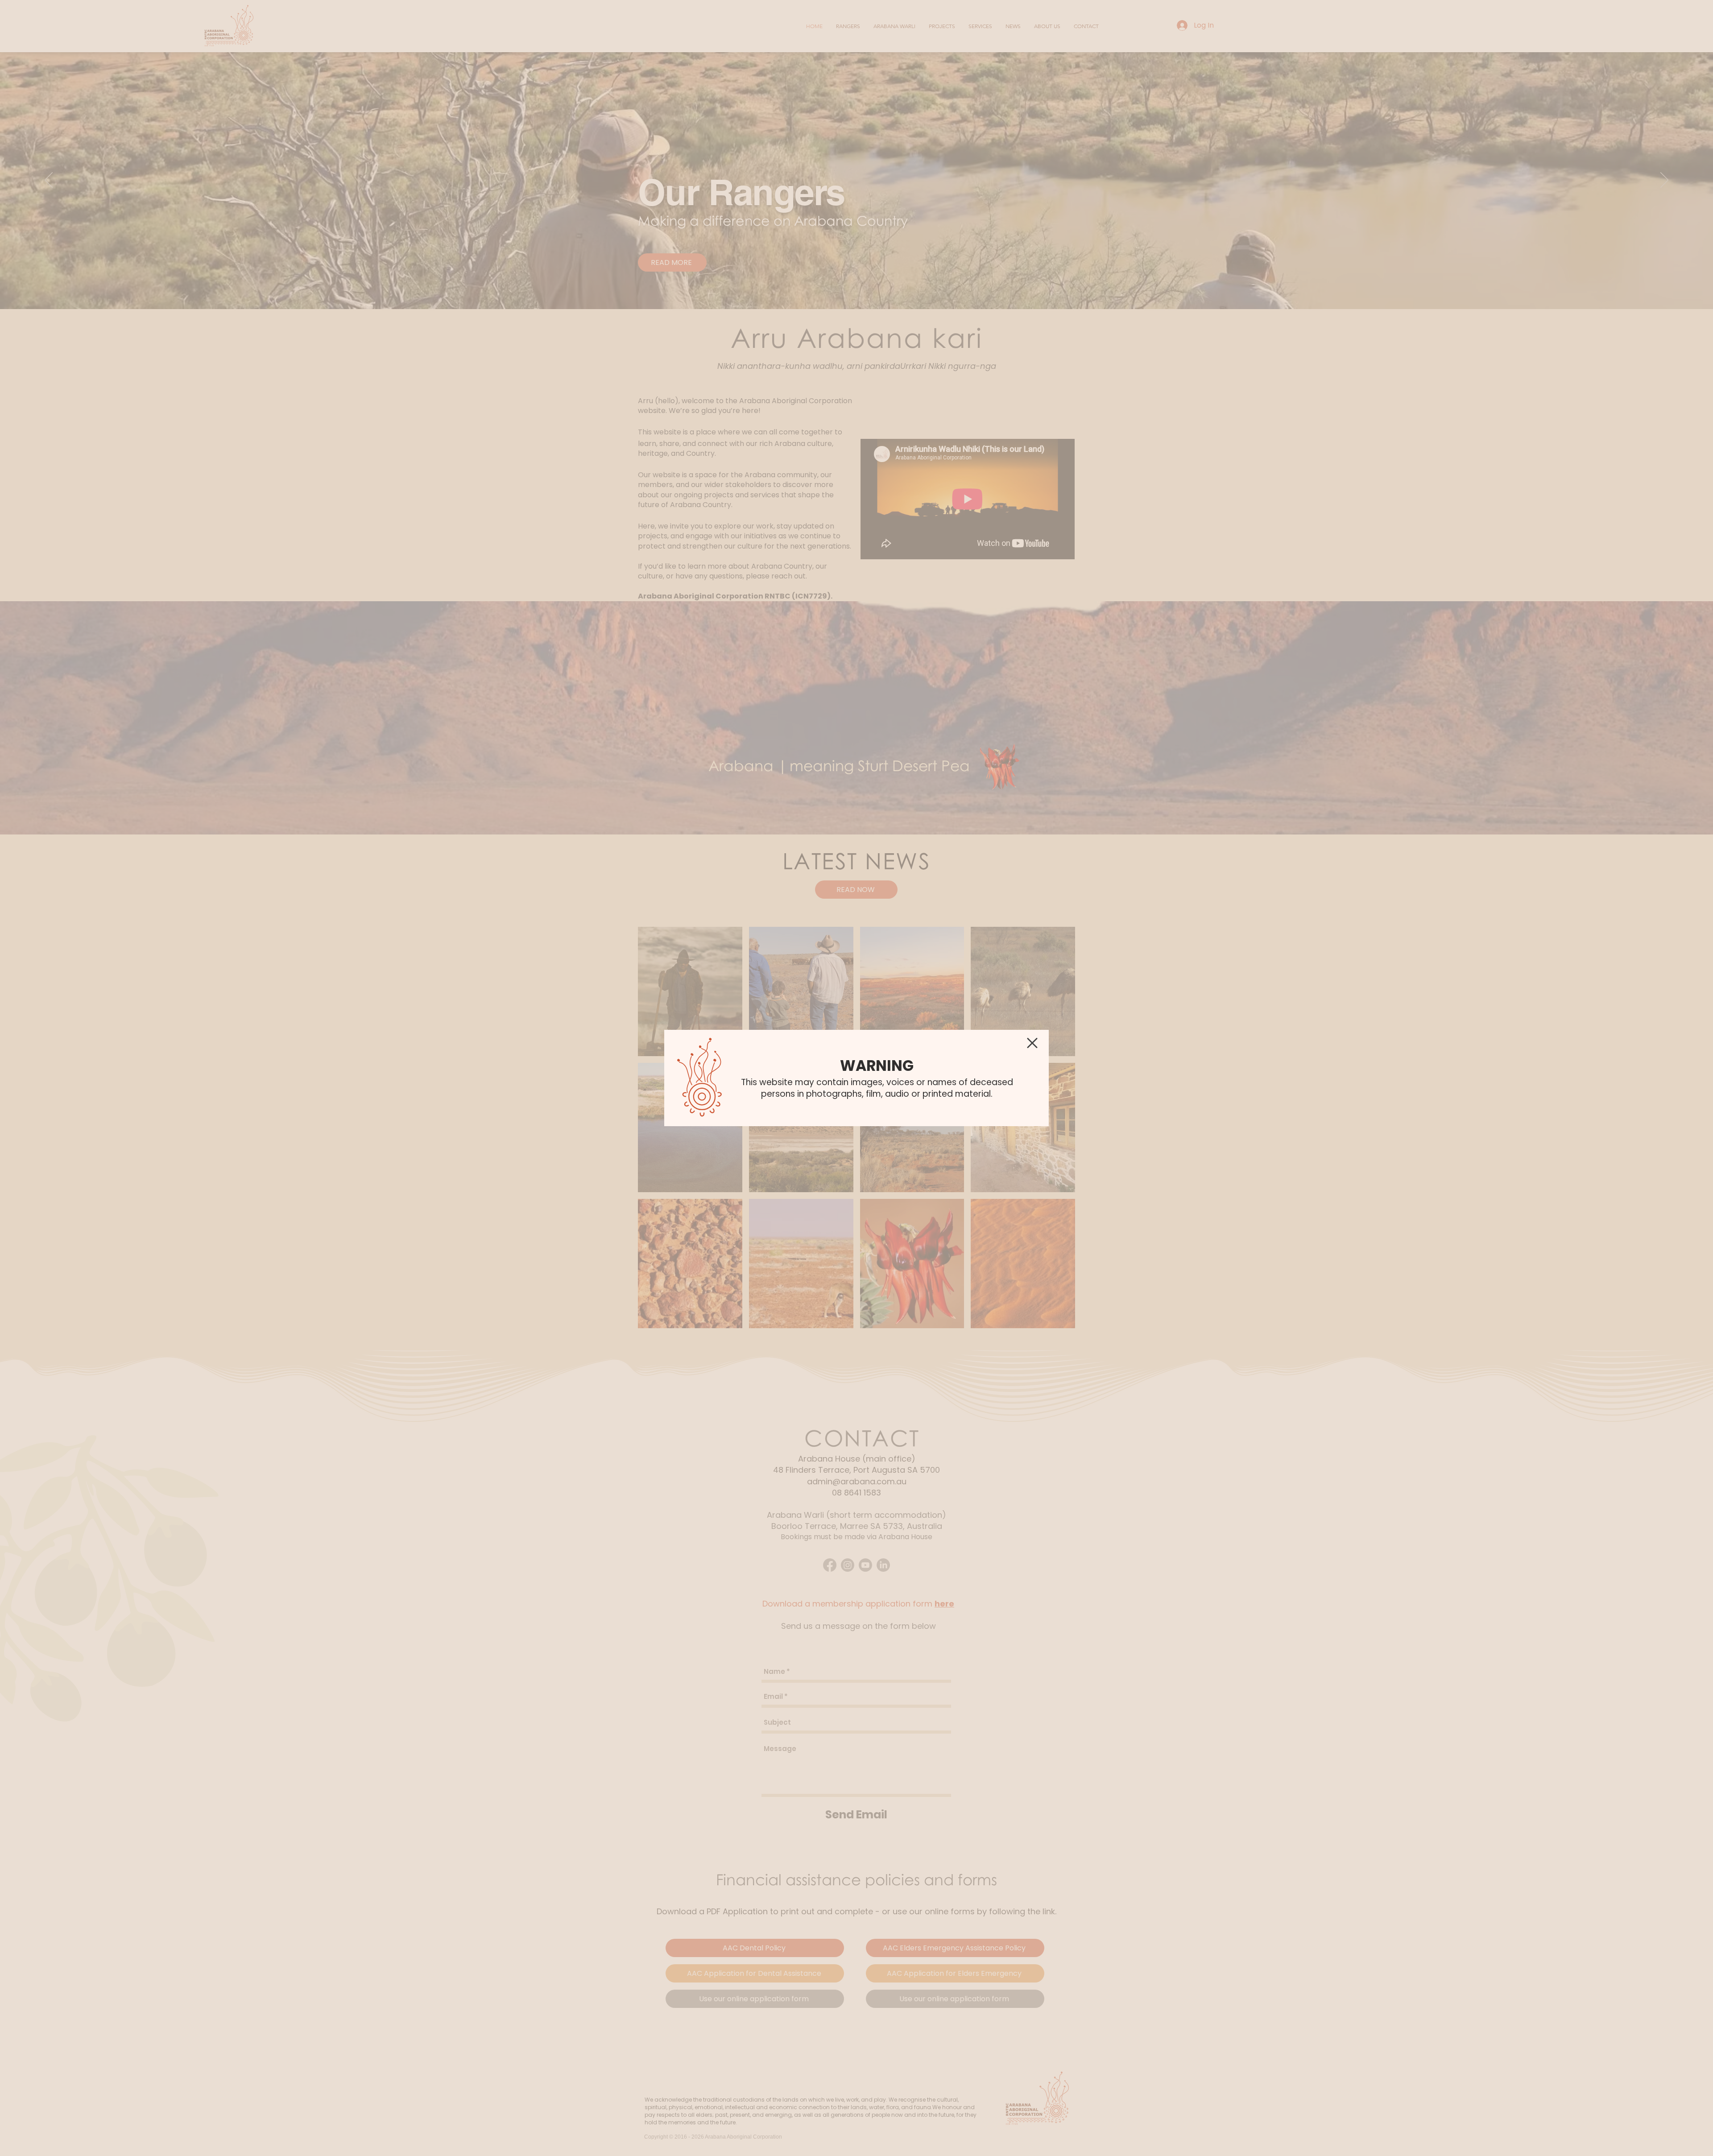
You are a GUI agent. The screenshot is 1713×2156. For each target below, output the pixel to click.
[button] (1032, 1043)
